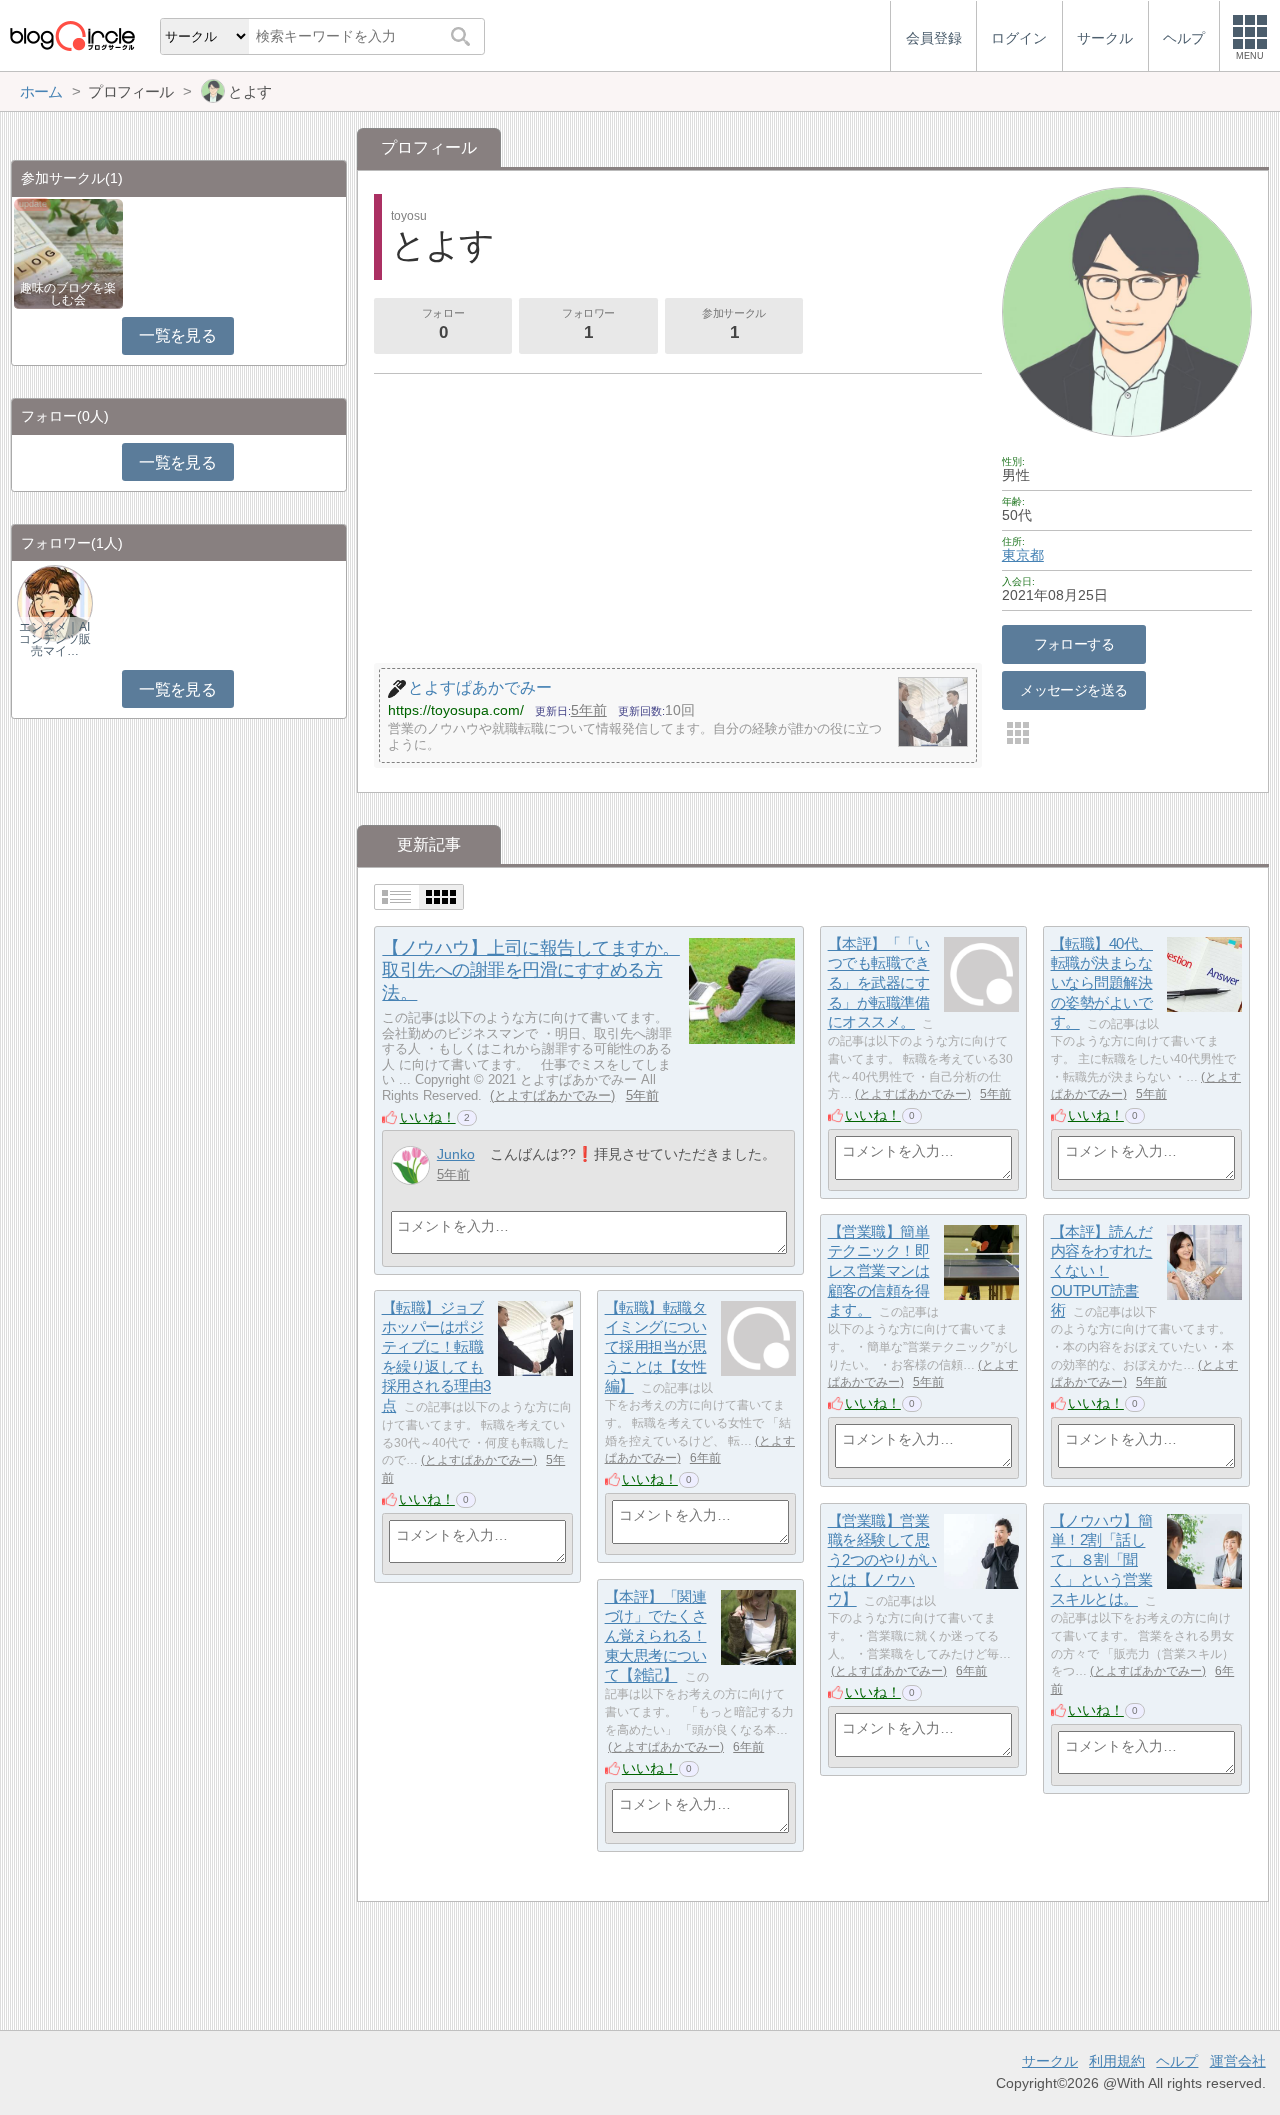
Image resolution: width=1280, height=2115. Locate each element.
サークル (1050, 2061)
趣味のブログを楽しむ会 (68, 294)
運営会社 (1238, 2061)
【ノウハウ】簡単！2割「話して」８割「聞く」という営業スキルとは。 (1102, 1560)
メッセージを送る (1073, 690)
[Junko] (410, 1165)
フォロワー (588, 324)
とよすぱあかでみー (552, 1095)
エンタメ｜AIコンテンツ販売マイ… (55, 639)
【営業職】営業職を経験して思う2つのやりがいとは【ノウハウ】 (882, 1560)
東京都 (1023, 555)
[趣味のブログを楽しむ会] (68, 252)
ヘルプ (1177, 2061)
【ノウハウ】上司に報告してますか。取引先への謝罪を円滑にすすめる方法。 (530, 971)
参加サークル (733, 324)
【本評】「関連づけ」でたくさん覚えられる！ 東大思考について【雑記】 (656, 1636)
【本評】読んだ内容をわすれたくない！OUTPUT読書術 (1102, 1271)
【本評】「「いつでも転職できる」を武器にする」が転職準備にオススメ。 (879, 983)
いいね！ (428, 1117)
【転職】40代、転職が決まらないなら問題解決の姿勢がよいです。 (1102, 983)
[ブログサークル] (72, 35)
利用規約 (1117, 2061)
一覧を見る (177, 335)
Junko (456, 1154)
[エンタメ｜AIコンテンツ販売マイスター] (55, 602)
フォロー (443, 324)
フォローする (1074, 644)
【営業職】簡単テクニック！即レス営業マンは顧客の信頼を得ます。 (879, 1271)
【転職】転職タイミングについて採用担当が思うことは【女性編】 (656, 1347)
